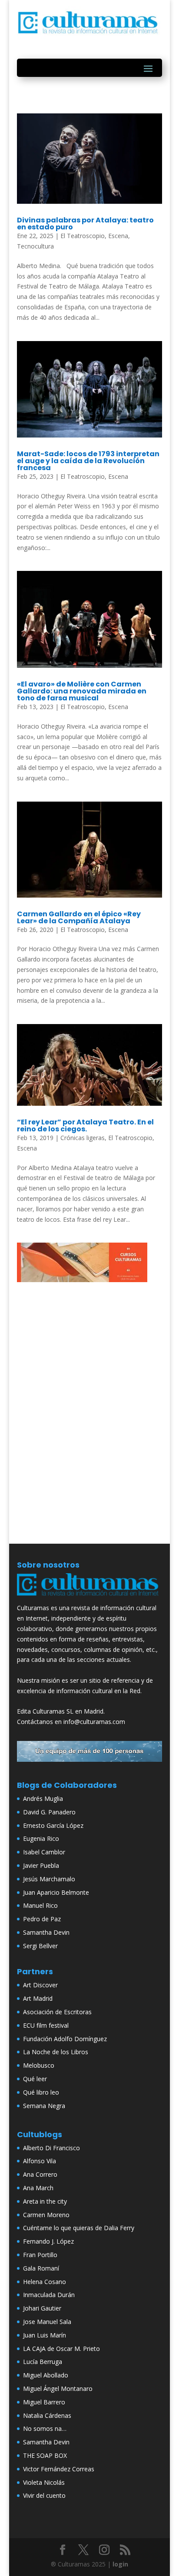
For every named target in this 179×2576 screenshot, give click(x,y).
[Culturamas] (89, 1598)
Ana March (38, 2188)
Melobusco (39, 2065)
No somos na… (45, 2428)
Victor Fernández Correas (59, 2469)
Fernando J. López (48, 2241)
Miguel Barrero (44, 2402)
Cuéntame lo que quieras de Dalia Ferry (79, 2228)
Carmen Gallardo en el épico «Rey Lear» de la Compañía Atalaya (79, 917)
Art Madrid (38, 1998)
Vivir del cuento (44, 2495)
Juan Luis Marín (45, 2335)
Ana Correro (40, 2174)
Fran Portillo (40, 2255)
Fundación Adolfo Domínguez (65, 2039)
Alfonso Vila (40, 2161)
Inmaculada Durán (49, 2295)
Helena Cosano (45, 2282)
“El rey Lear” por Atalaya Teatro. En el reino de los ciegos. (85, 1126)
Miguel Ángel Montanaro (58, 2389)
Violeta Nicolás (44, 2482)
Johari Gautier (42, 2308)
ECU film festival (46, 2025)
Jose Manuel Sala (47, 2322)
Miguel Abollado (46, 2375)
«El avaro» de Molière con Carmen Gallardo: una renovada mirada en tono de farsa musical (82, 691)
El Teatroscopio (83, 236)
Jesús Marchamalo (49, 1879)
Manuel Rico (40, 1905)
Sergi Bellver (40, 1946)
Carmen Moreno (46, 2215)
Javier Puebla (41, 1865)
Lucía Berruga (43, 2362)
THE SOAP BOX (45, 2455)
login (120, 2564)
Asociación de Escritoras (57, 2012)
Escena (118, 236)
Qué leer (35, 2079)
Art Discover (40, 1985)
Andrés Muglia (43, 1799)
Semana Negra (44, 2106)
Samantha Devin (46, 1932)
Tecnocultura (35, 246)
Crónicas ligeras (83, 1138)
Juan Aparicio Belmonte (56, 1892)
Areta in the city (45, 2201)
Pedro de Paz (42, 1919)
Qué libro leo (41, 2092)
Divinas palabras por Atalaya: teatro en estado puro (85, 224)
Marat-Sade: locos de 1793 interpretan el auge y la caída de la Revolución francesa (88, 461)
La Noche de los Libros (56, 2052)
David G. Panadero (49, 1812)
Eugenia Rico (41, 1838)
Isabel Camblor (44, 1852)
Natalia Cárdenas (47, 2415)
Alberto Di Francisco (51, 2148)
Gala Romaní (41, 2268)
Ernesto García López (53, 1825)
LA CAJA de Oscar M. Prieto (61, 2349)
